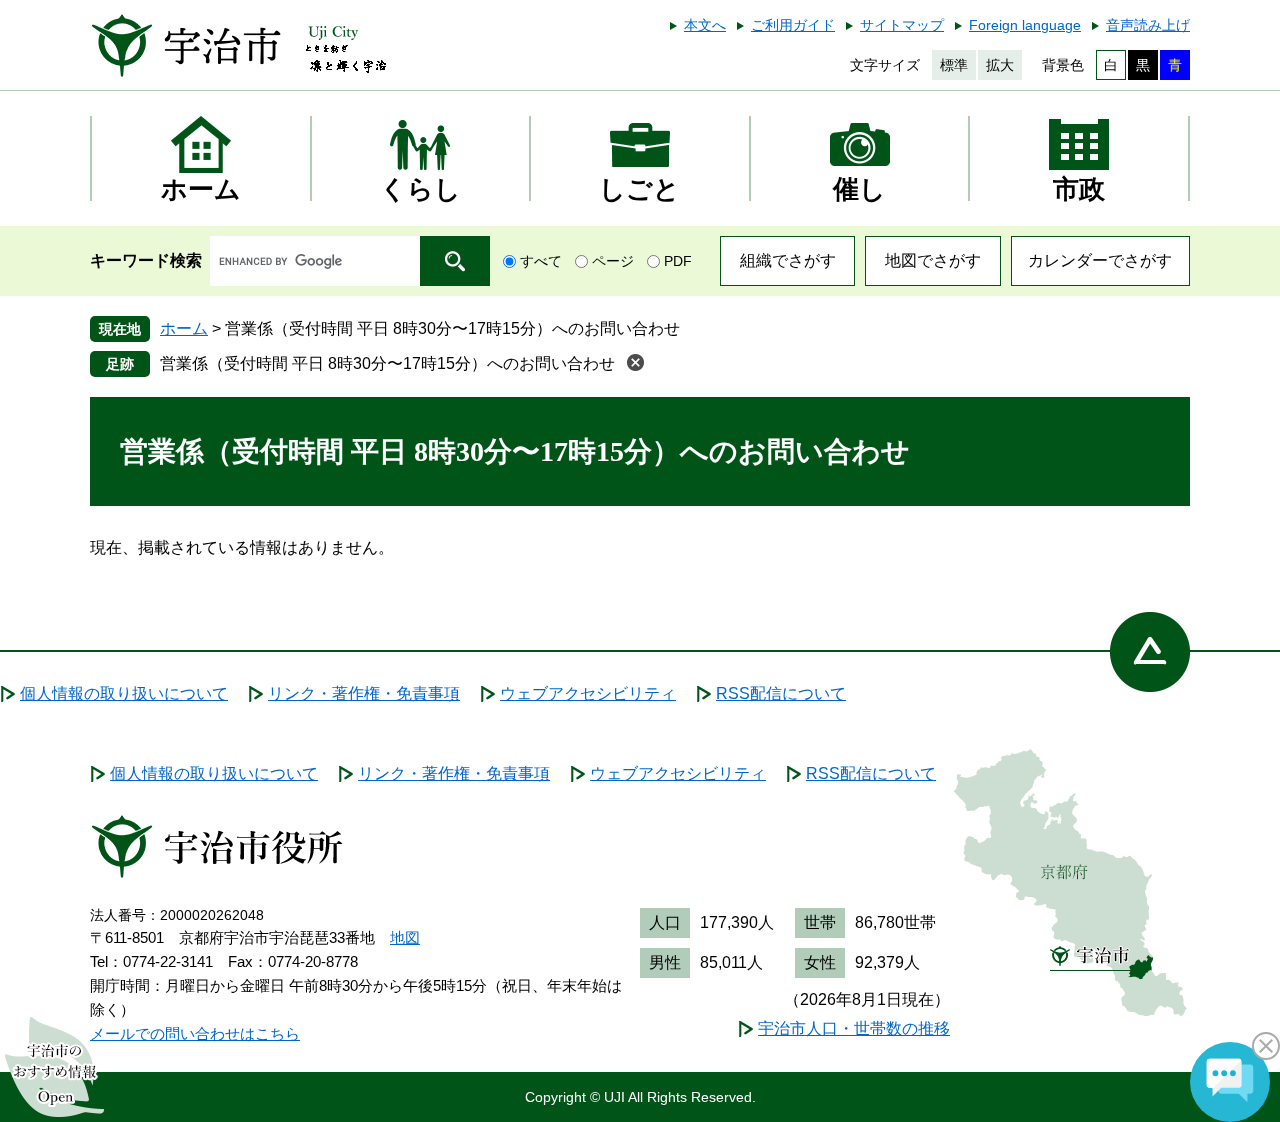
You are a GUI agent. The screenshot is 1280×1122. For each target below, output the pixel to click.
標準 (954, 65)
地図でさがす (933, 260)
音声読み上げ (1148, 25)
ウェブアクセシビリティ (588, 693)
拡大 (1000, 65)
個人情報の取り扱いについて (124, 693)
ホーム (184, 328)
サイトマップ (902, 25)
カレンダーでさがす (1100, 260)
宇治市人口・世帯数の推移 (854, 1028)
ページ (613, 261)
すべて (541, 261)
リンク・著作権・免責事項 (364, 693)
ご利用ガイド (793, 25)
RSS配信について (781, 693)
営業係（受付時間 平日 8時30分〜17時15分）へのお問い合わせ (387, 363)
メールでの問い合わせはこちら (195, 1033)
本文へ (705, 25)
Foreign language (1025, 25)
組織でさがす (788, 260)
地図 (405, 937)
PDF (678, 261)
